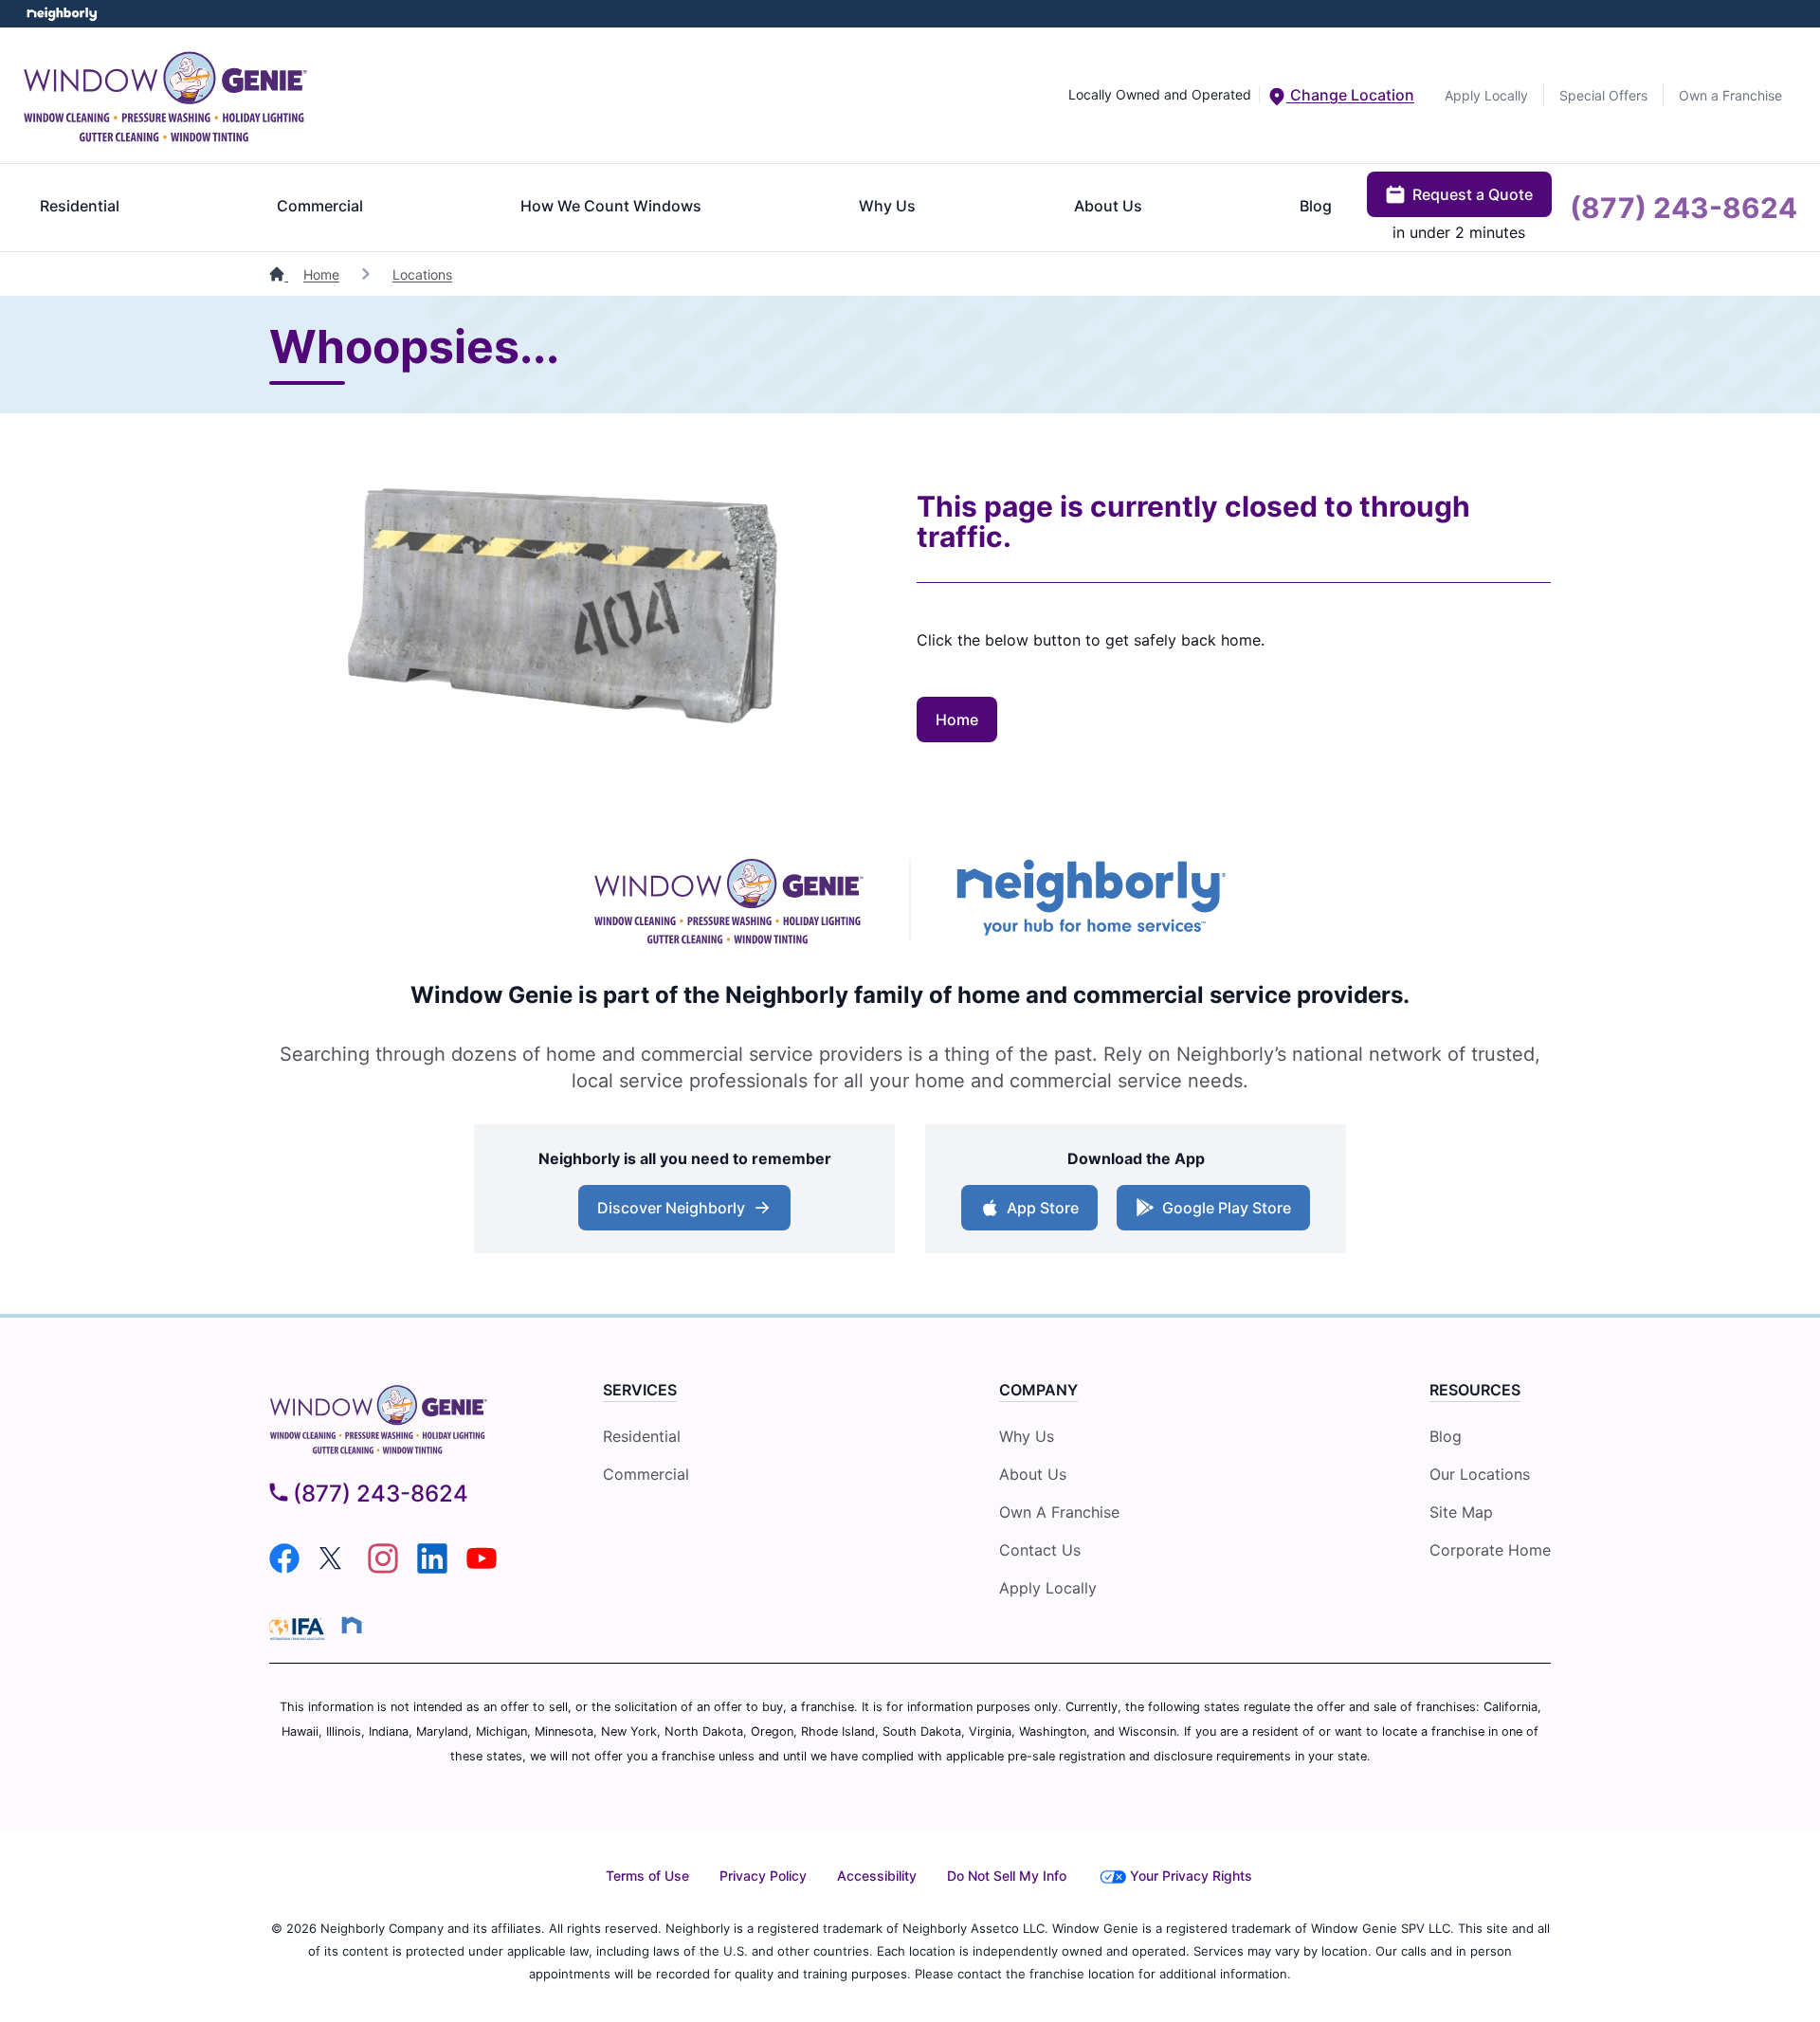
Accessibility (877, 1876)
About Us (1108, 206)
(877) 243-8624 (1683, 208)
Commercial (320, 206)
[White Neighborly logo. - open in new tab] (62, 14)
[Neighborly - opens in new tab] (1092, 900)
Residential (80, 206)
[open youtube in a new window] (482, 1568)
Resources (1475, 1390)
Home (321, 274)
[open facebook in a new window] (284, 1568)
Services (640, 1390)
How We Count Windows (611, 206)
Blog (1316, 206)
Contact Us (1040, 1550)
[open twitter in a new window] (334, 1568)
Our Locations (1480, 1474)
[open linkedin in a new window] (432, 1568)
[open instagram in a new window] (383, 1568)
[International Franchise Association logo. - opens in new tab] (300, 1629)
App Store (1043, 1208)
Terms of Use (647, 1876)
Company (1038, 1390)
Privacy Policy (763, 1876)
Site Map (1461, 1512)
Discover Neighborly (671, 1208)
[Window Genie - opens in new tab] (728, 900)
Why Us (887, 206)
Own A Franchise (1059, 1512)
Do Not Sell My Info (1007, 1876)
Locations (422, 274)
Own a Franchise (1730, 95)
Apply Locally (1486, 95)
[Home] (279, 274)
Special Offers (1603, 95)
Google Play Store (1227, 1208)
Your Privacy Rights (1191, 1876)
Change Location (1350, 95)
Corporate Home (1490, 1550)
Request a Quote (1473, 194)
